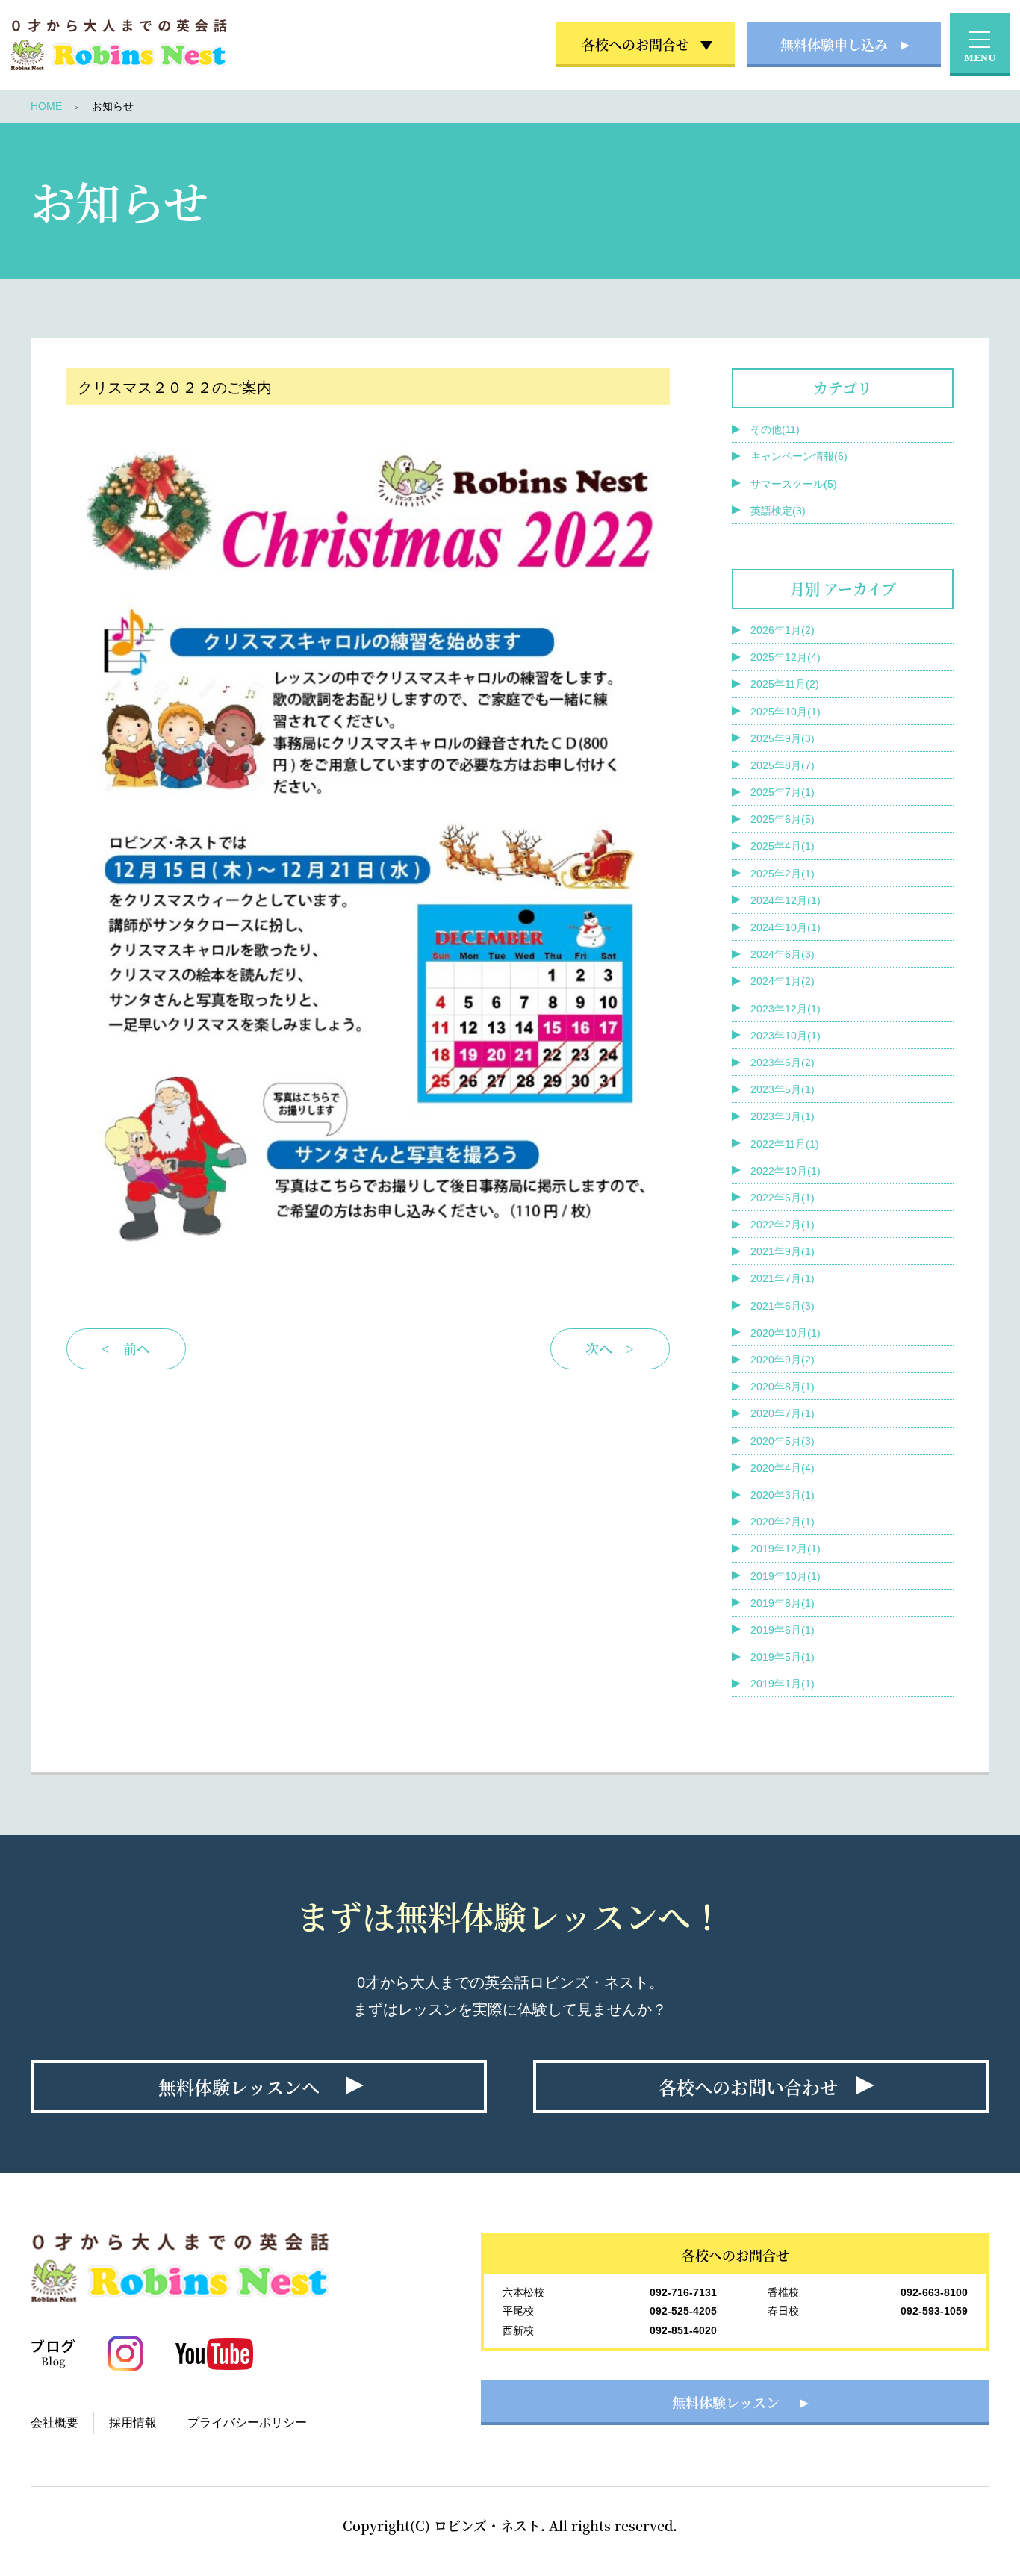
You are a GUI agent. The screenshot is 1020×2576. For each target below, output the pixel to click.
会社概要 (55, 2423)
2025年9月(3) (783, 738)
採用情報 (133, 2423)
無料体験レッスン (726, 2402)
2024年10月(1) (786, 927)
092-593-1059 (934, 2311)
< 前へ (126, 1348)
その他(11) (775, 429)
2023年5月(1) (783, 1089)
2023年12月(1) (786, 1009)
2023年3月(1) (783, 1116)
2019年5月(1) (783, 1657)
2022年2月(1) (783, 1225)
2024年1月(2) (783, 981)
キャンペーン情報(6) (799, 456)
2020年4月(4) (783, 1468)
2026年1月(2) (783, 630)
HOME (46, 106)
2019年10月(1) (786, 1576)
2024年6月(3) (783, 954)
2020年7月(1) (783, 1413)
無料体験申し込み (834, 44)
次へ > (610, 1348)
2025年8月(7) (783, 765)
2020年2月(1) (783, 1522)
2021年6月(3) (783, 1306)
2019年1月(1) (783, 1684)
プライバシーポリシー (247, 2423)
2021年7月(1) (783, 1278)
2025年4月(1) (783, 846)
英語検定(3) (778, 511)
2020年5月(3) (783, 1441)
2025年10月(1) (786, 712)
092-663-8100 (934, 2292)
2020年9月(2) (783, 1360)
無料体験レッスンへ (239, 2087)
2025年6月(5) (783, 819)
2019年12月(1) (786, 1549)
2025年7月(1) (783, 792)
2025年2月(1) (783, 874)
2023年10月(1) (786, 1036)
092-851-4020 (683, 2330)
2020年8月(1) (783, 1387)
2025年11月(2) (785, 684)
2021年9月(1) (783, 1251)
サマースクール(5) (794, 484)
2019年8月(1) (783, 1603)
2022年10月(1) (786, 1171)
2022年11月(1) (785, 1144)
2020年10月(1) (786, 1333)
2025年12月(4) (786, 657)
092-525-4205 (683, 2311)
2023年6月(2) (783, 1063)
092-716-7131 (683, 2292)
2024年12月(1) (786, 900)
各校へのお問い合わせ (748, 2087)
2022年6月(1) (783, 1198)
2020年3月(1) (783, 1495)
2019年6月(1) (783, 1630)
